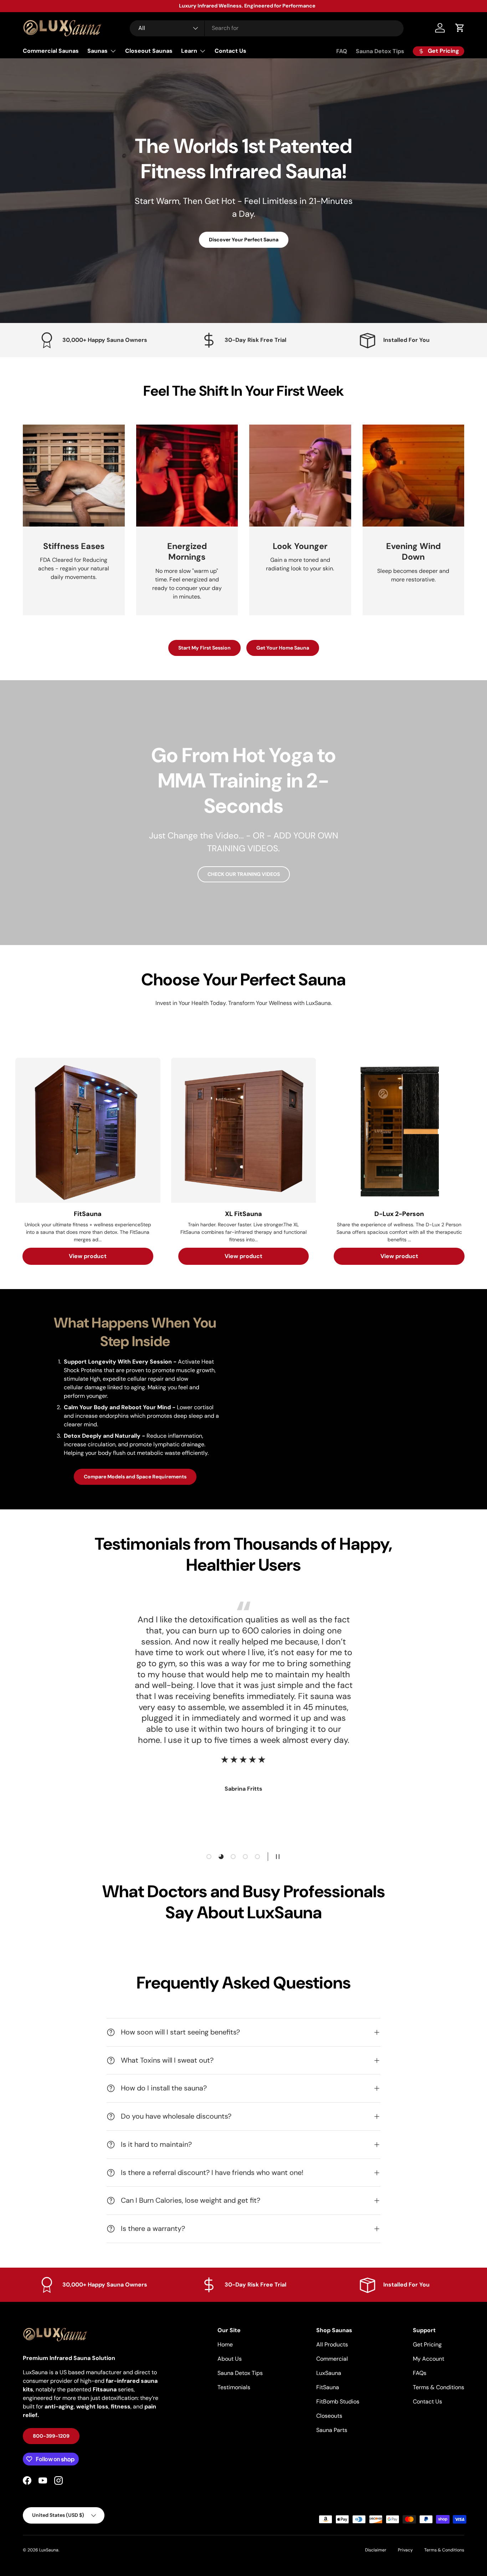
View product (88, 1256)
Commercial (332, 2359)
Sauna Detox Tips (380, 51)
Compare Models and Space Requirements (135, 1477)
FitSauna (328, 2387)
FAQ (342, 51)
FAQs (420, 2373)
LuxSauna (329, 2373)
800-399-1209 (51, 2436)
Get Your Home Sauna (283, 648)
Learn (189, 51)
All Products (332, 2344)
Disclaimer (376, 2550)
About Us (230, 2359)
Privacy (405, 2550)
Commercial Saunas (51, 51)
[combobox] (267, 28)
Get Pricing (427, 2344)
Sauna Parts (332, 2430)
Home (225, 2344)
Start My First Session (204, 648)
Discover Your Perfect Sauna (244, 240)
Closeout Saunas (149, 51)
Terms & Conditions (439, 2387)
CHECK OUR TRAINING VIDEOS (244, 874)
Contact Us (230, 51)
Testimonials (234, 2387)
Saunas (98, 51)
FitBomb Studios (338, 2401)
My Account (429, 2359)
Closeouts (329, 2416)
